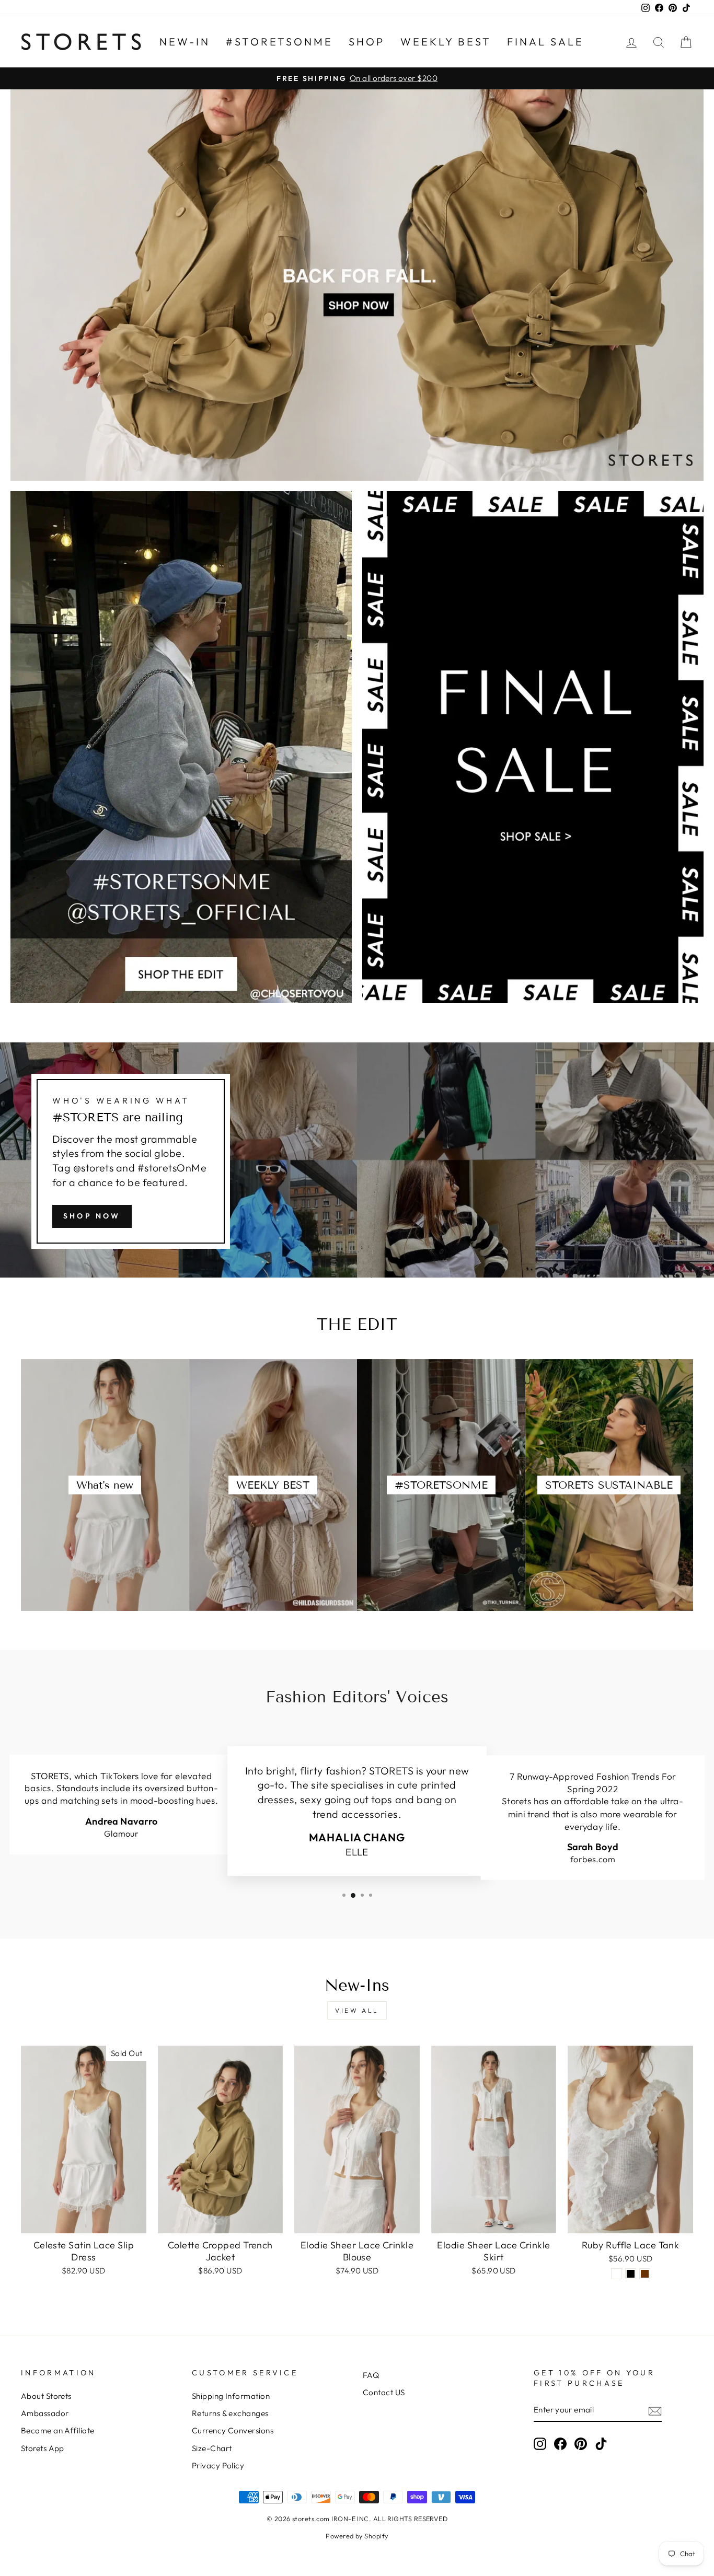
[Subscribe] (655, 2410)
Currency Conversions (233, 2430)
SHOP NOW (92, 1216)
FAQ (371, 2375)
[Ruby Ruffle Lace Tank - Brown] (645, 2274)
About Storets (46, 2396)
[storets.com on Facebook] (560, 2444)
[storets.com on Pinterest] (581, 2444)
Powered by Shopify (357, 2536)
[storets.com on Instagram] (540, 2444)
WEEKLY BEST (446, 42)
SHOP (367, 42)
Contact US (384, 2392)
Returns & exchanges (230, 2413)
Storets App (43, 2448)
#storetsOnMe (279, 42)
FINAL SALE (545, 42)
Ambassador (45, 2413)
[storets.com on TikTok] (601, 2444)
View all (357, 2010)
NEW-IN (185, 42)
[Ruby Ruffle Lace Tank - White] (617, 2274)
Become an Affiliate (58, 2430)
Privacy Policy (218, 2465)
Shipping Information (231, 2396)
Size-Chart (212, 2448)
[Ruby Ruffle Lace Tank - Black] (631, 2274)
